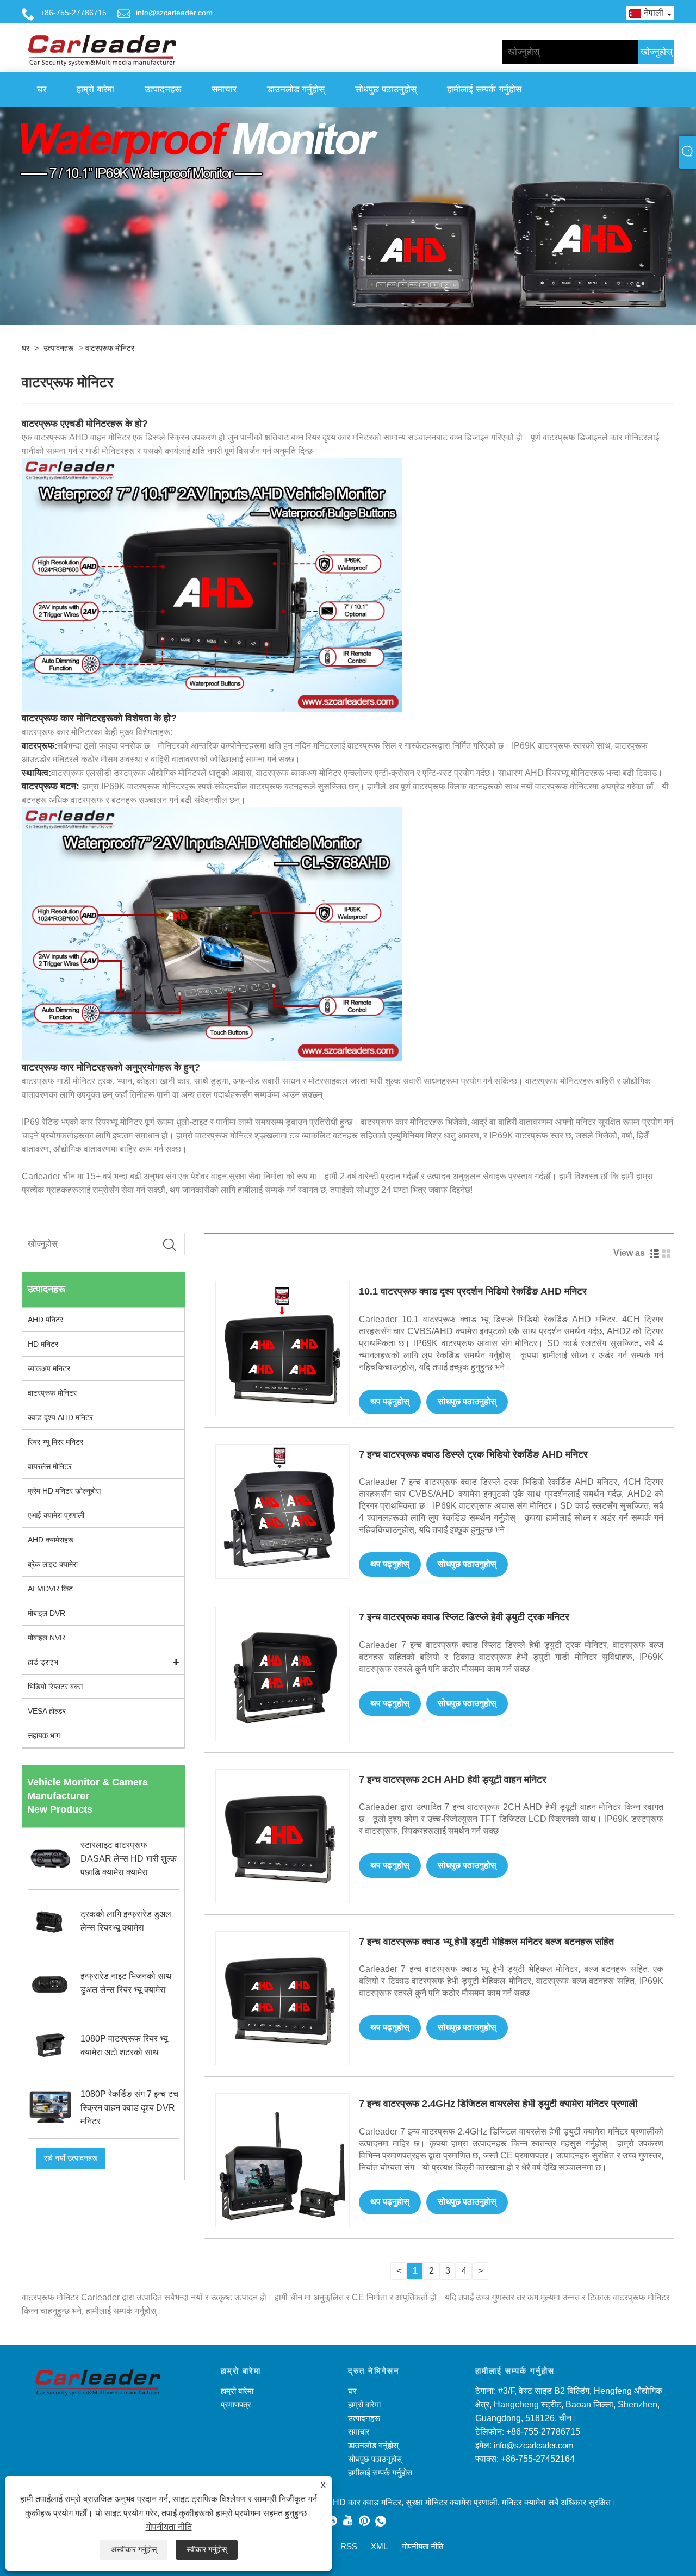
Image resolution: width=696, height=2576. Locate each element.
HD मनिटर (43, 1344)
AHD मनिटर (45, 1320)
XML (379, 2546)
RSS (349, 2546)
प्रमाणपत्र (236, 2404)
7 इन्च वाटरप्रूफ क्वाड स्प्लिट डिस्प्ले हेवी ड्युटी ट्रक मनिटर (464, 1617)
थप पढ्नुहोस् (390, 1401)
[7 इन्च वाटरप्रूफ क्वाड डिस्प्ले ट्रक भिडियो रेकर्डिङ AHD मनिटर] (282, 1511)
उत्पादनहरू (163, 89)
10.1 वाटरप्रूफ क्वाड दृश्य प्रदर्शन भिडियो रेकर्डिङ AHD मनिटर (473, 1291)
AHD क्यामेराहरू (51, 1540)
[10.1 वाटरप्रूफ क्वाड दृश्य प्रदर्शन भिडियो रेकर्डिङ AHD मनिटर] (282, 1348)
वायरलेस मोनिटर (50, 1466)
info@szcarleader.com (174, 13)
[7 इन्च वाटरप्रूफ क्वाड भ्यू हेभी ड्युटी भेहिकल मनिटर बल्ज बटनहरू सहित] (282, 1998)
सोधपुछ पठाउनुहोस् (386, 89)
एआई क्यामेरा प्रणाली (56, 1515)
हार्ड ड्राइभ (43, 1662)
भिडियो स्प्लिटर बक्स (55, 1687)
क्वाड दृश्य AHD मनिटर (60, 1417)
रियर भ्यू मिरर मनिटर (55, 1442)
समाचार (224, 89)
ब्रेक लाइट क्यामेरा (53, 1564)
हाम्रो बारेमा (95, 89)
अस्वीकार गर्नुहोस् (134, 2549)
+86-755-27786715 (73, 13)
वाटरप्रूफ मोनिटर (110, 348)
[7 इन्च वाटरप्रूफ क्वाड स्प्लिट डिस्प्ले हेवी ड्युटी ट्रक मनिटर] (282, 1673)
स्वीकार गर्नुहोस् (207, 2549)
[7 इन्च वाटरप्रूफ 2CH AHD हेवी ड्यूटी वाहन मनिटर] (282, 1835)
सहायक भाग (44, 1735)
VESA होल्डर (47, 1711)
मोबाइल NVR (46, 1638)
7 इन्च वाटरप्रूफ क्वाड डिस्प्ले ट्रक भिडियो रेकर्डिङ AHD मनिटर (473, 1454)
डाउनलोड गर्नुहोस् (296, 89)
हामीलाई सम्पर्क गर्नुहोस (484, 89)
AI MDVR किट (50, 1589)
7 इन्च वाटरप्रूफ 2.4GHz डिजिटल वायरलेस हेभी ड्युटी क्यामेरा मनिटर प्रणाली (498, 2104)
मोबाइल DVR (46, 1613)
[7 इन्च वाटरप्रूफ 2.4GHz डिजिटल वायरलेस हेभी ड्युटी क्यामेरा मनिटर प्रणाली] (282, 2160)
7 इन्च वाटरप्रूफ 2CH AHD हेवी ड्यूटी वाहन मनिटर (453, 1779)
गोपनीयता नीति (169, 2527)
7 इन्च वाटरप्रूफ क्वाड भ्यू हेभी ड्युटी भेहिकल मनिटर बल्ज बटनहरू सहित (486, 1942)
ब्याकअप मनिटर (49, 1368)
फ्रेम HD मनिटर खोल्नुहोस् (64, 1491)
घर (42, 89)
